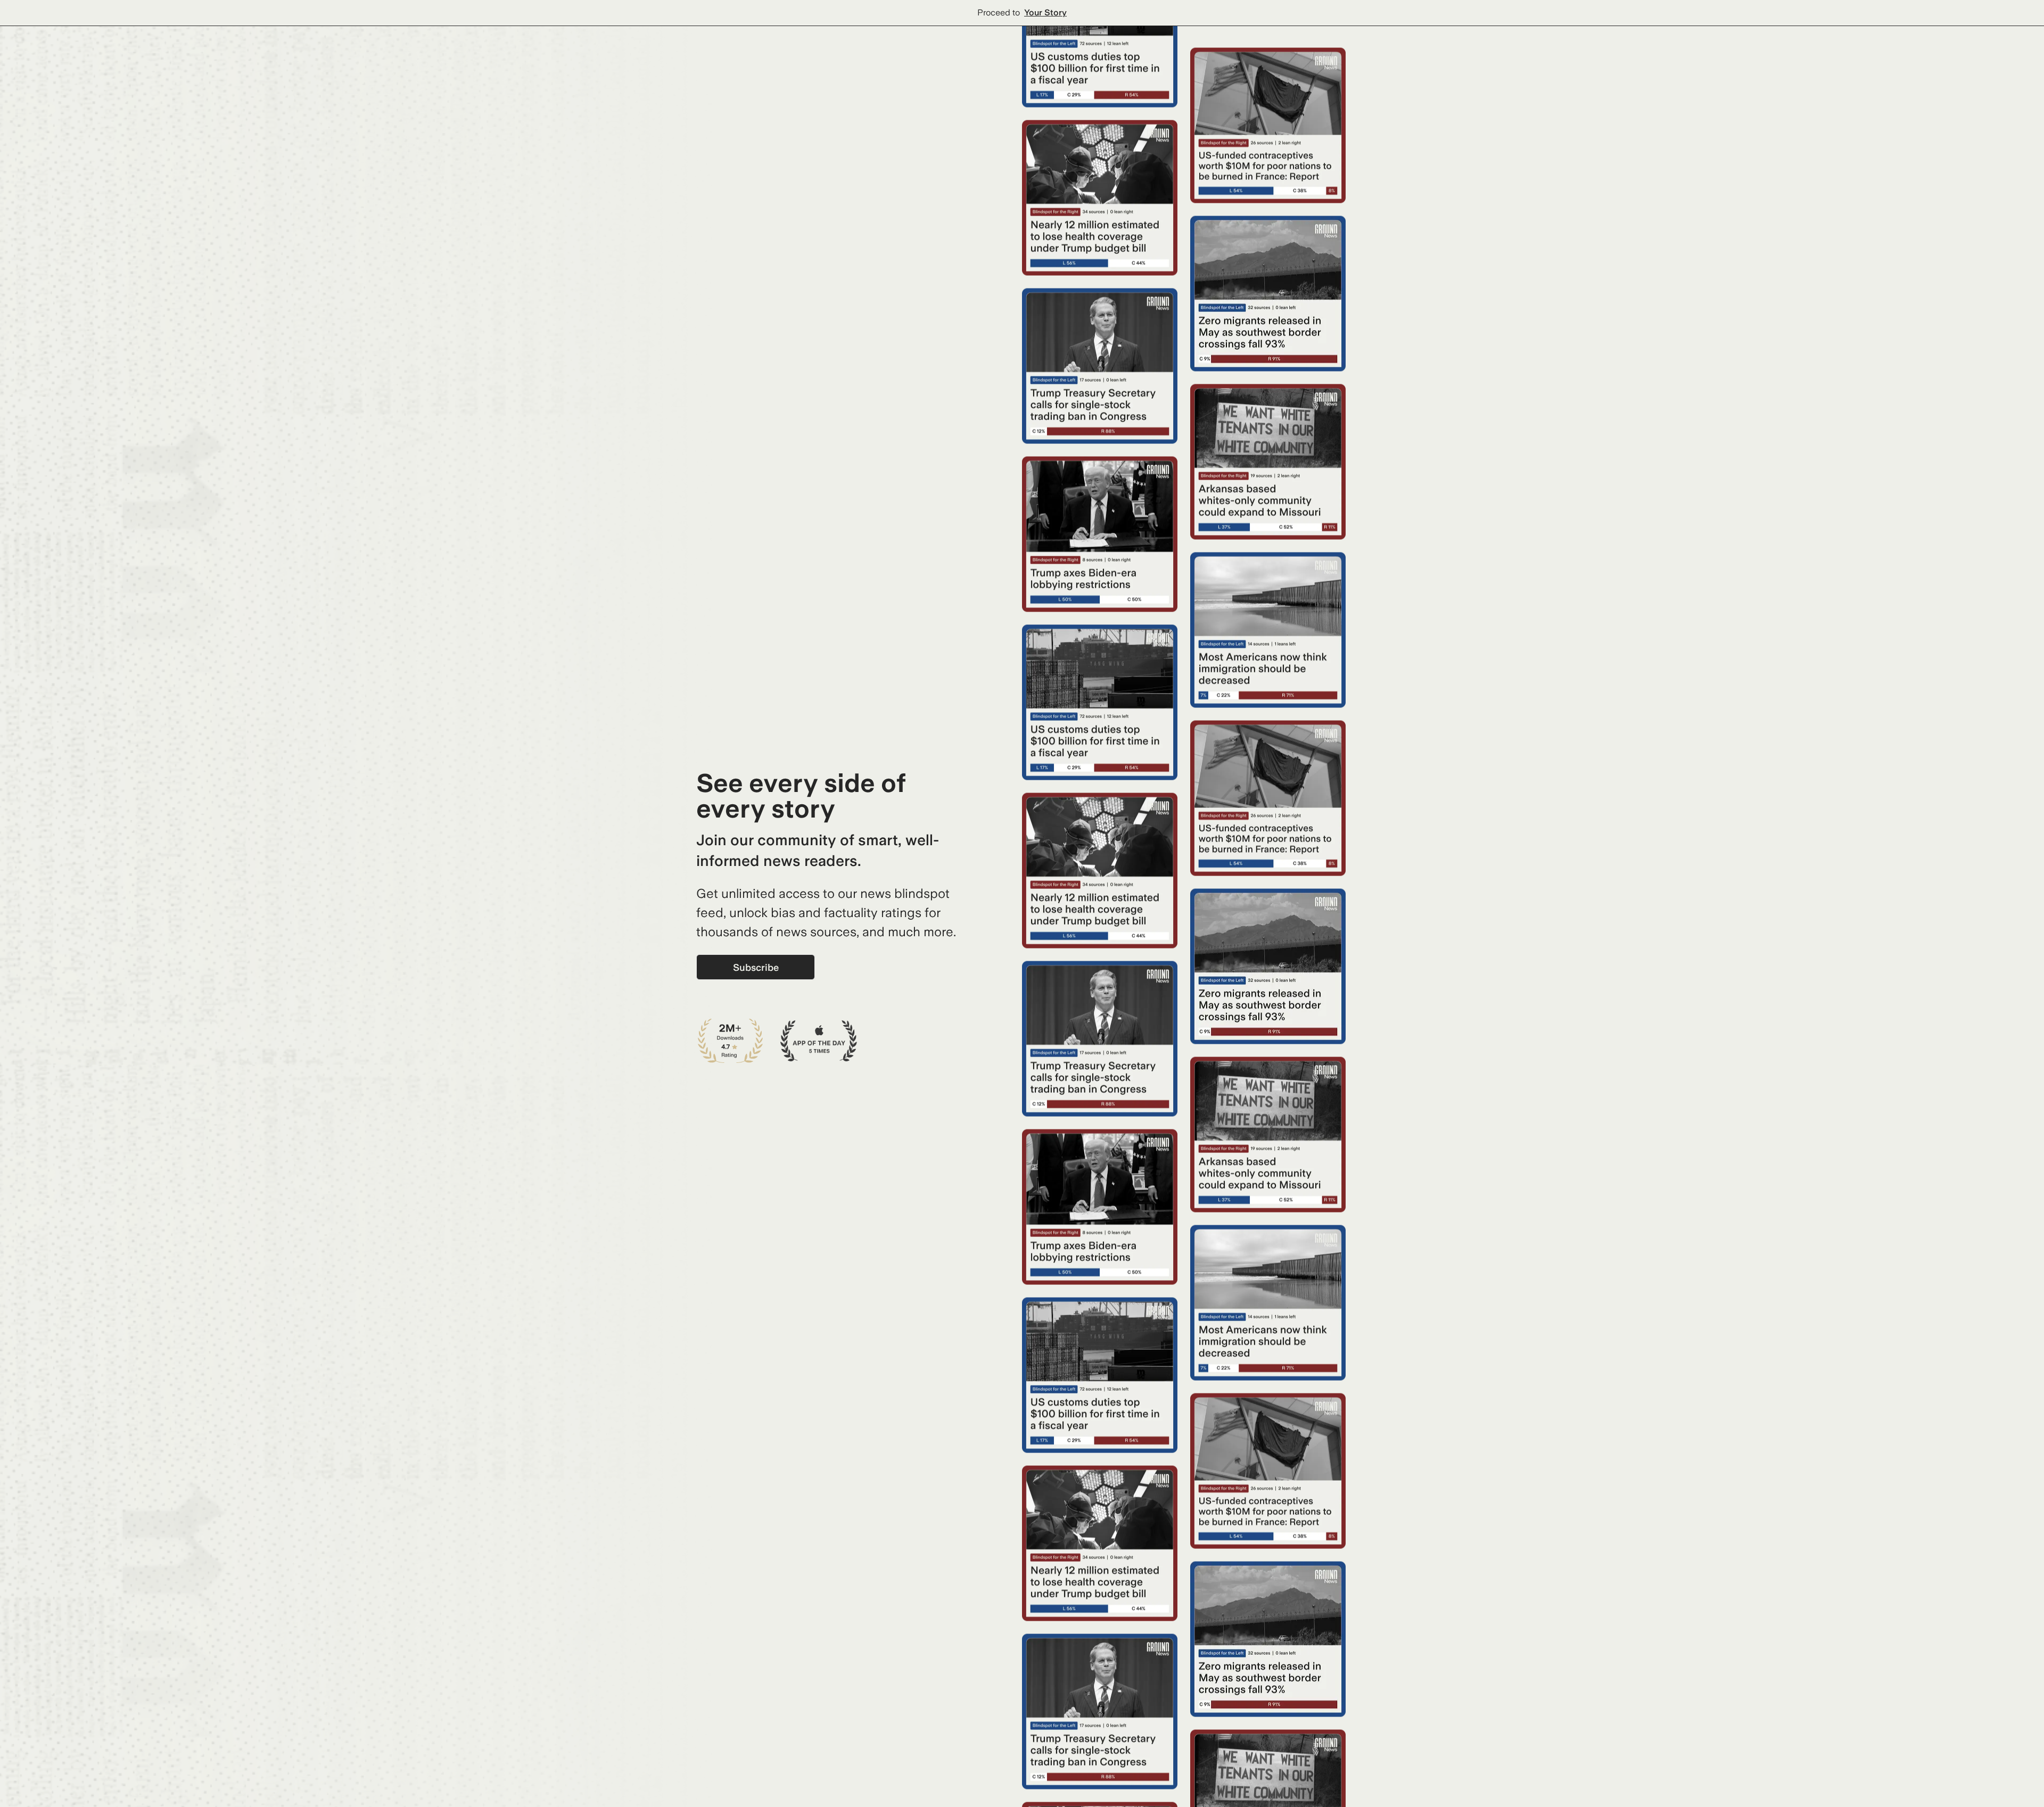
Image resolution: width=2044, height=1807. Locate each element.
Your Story (1045, 13)
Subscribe (756, 967)
